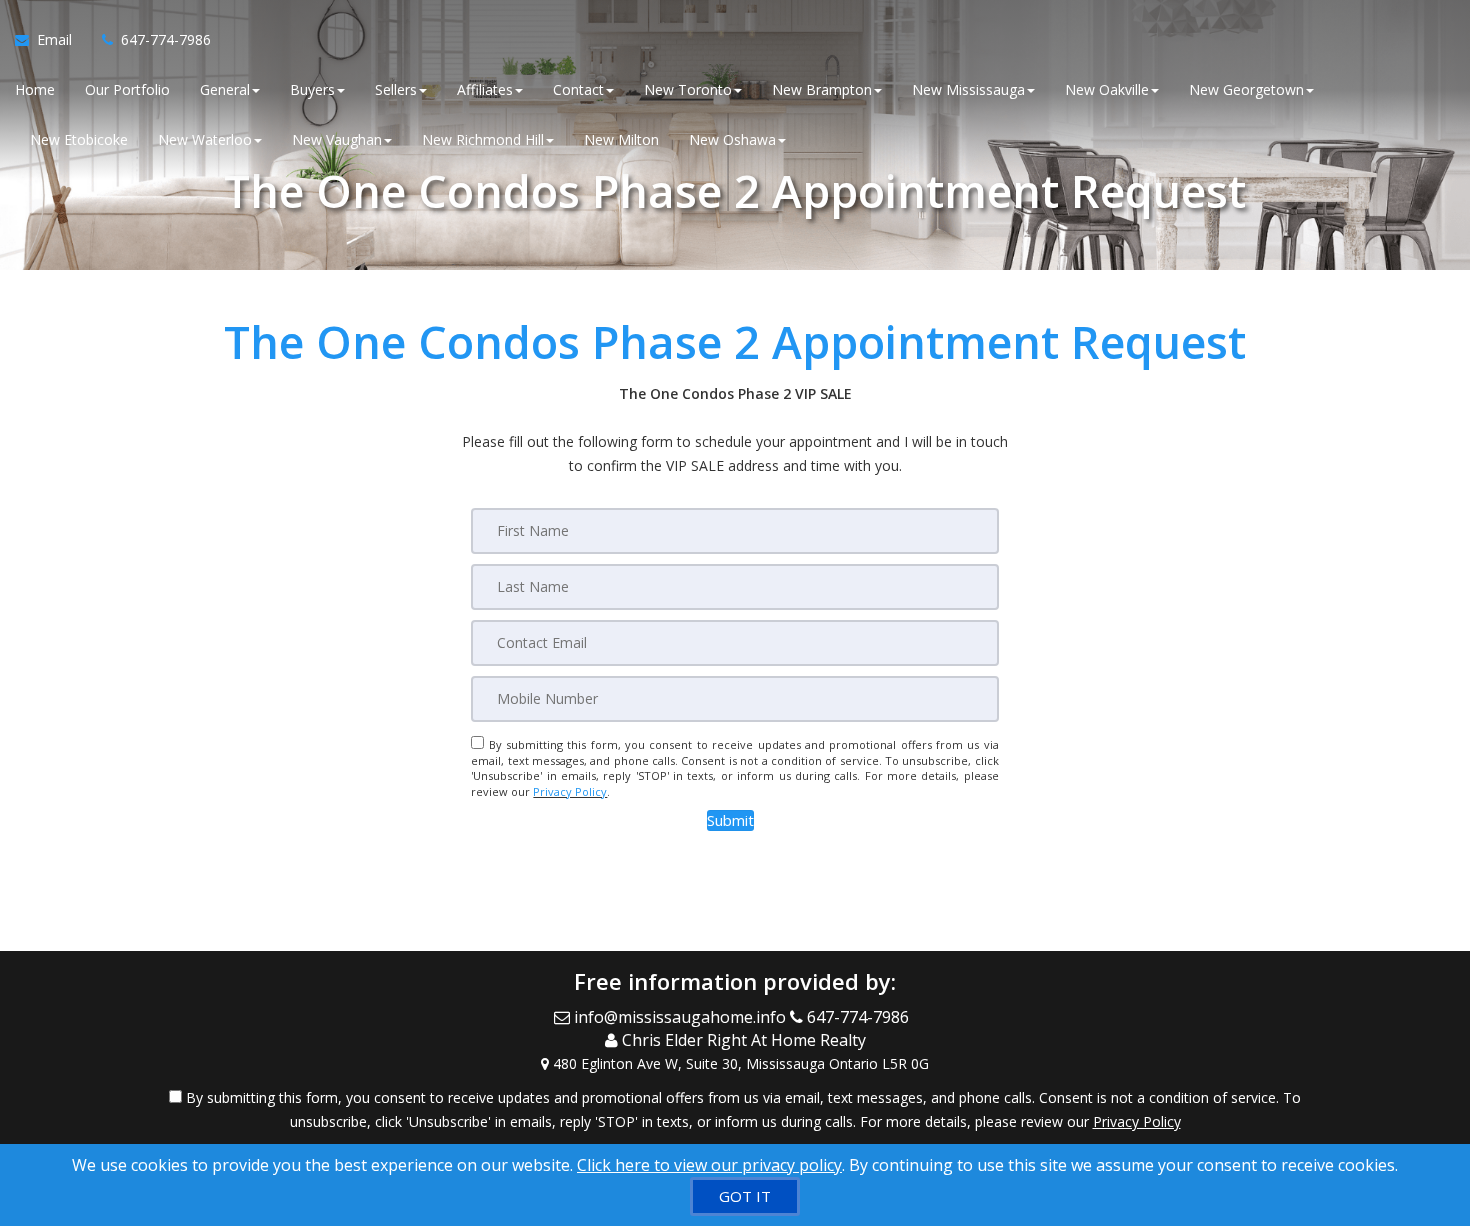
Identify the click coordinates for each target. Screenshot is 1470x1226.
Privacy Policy (570, 791)
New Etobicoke (79, 139)
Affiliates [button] (485, 89)
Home (35, 89)
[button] (730, 820)
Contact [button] (578, 89)
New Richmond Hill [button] (483, 139)
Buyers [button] (312, 89)
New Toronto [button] (688, 89)
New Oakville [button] (1107, 89)
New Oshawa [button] (732, 139)
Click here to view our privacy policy (709, 1165)
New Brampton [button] (822, 89)
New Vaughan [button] (337, 139)
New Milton (621, 139)
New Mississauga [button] (968, 89)
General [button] (225, 89)
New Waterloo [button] (205, 139)
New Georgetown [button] (1246, 89)
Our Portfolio (127, 89)
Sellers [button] (396, 89)
